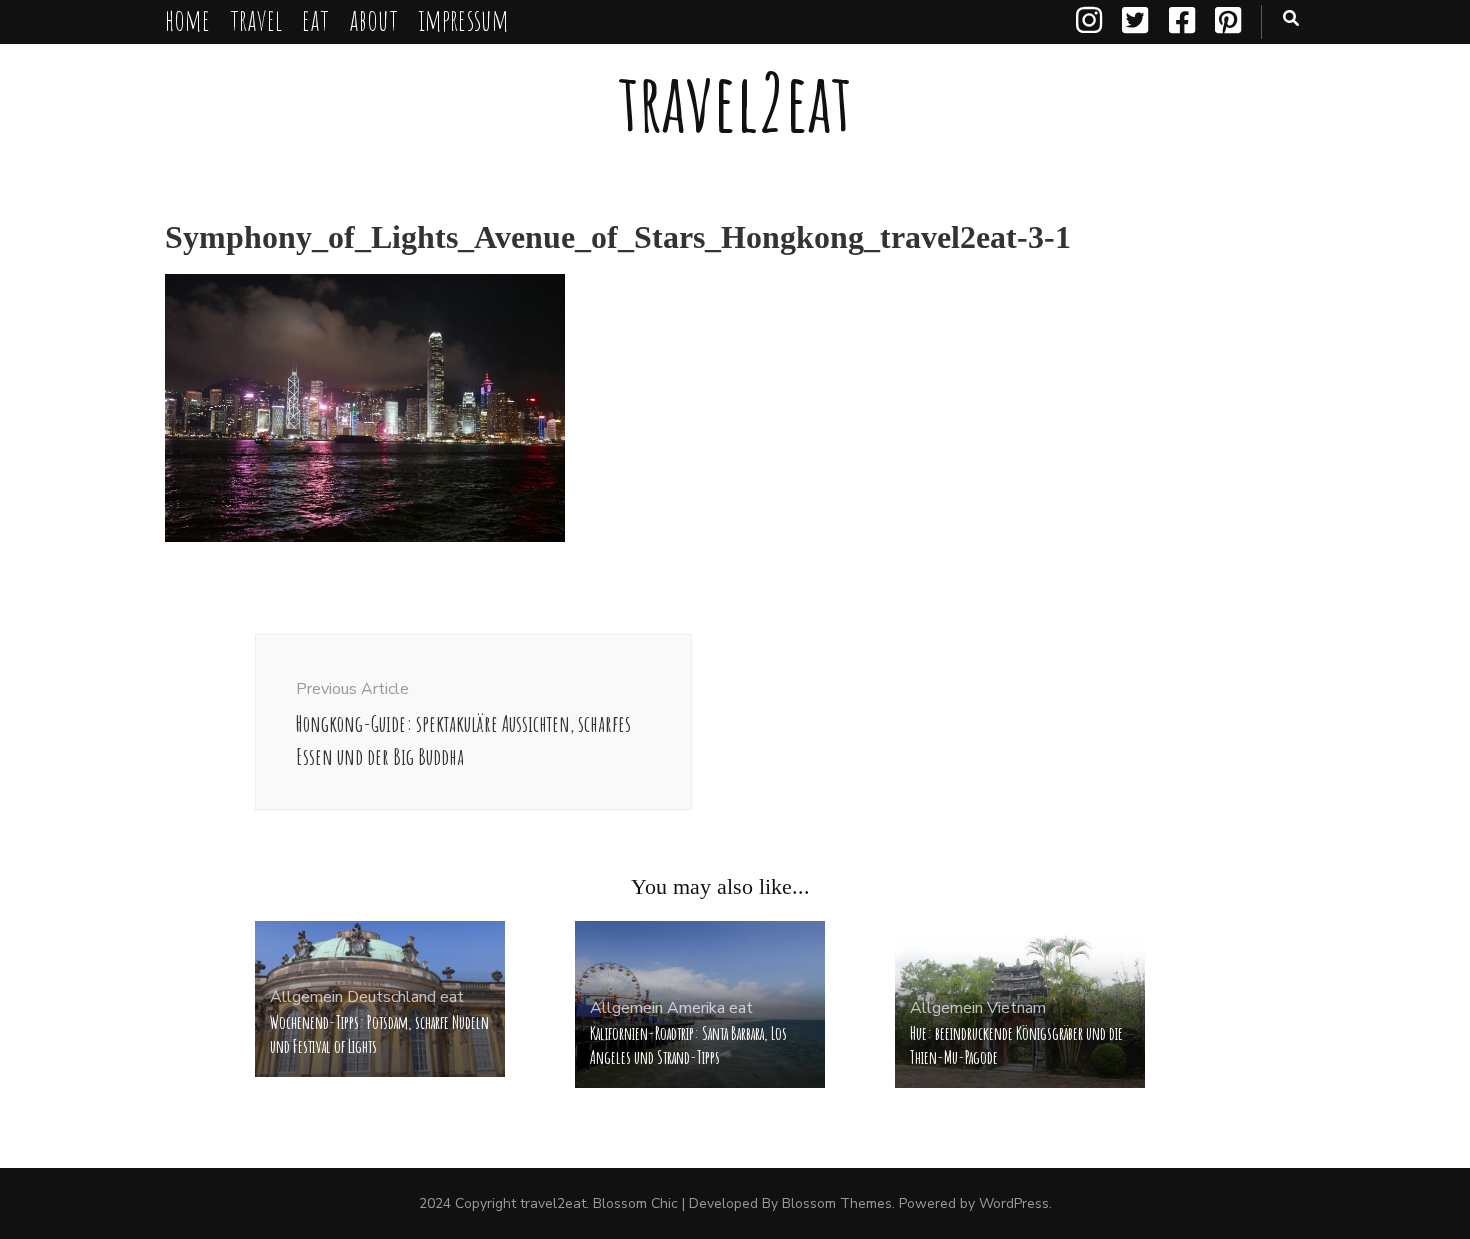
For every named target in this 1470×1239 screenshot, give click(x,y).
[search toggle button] (1291, 18)
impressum (463, 19)
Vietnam (1016, 1008)
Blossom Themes (837, 1203)
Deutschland (391, 997)
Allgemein (306, 997)
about (373, 19)
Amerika (696, 1008)
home (187, 19)
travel (256, 19)
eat (315, 19)
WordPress (1014, 1203)
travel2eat (735, 101)
